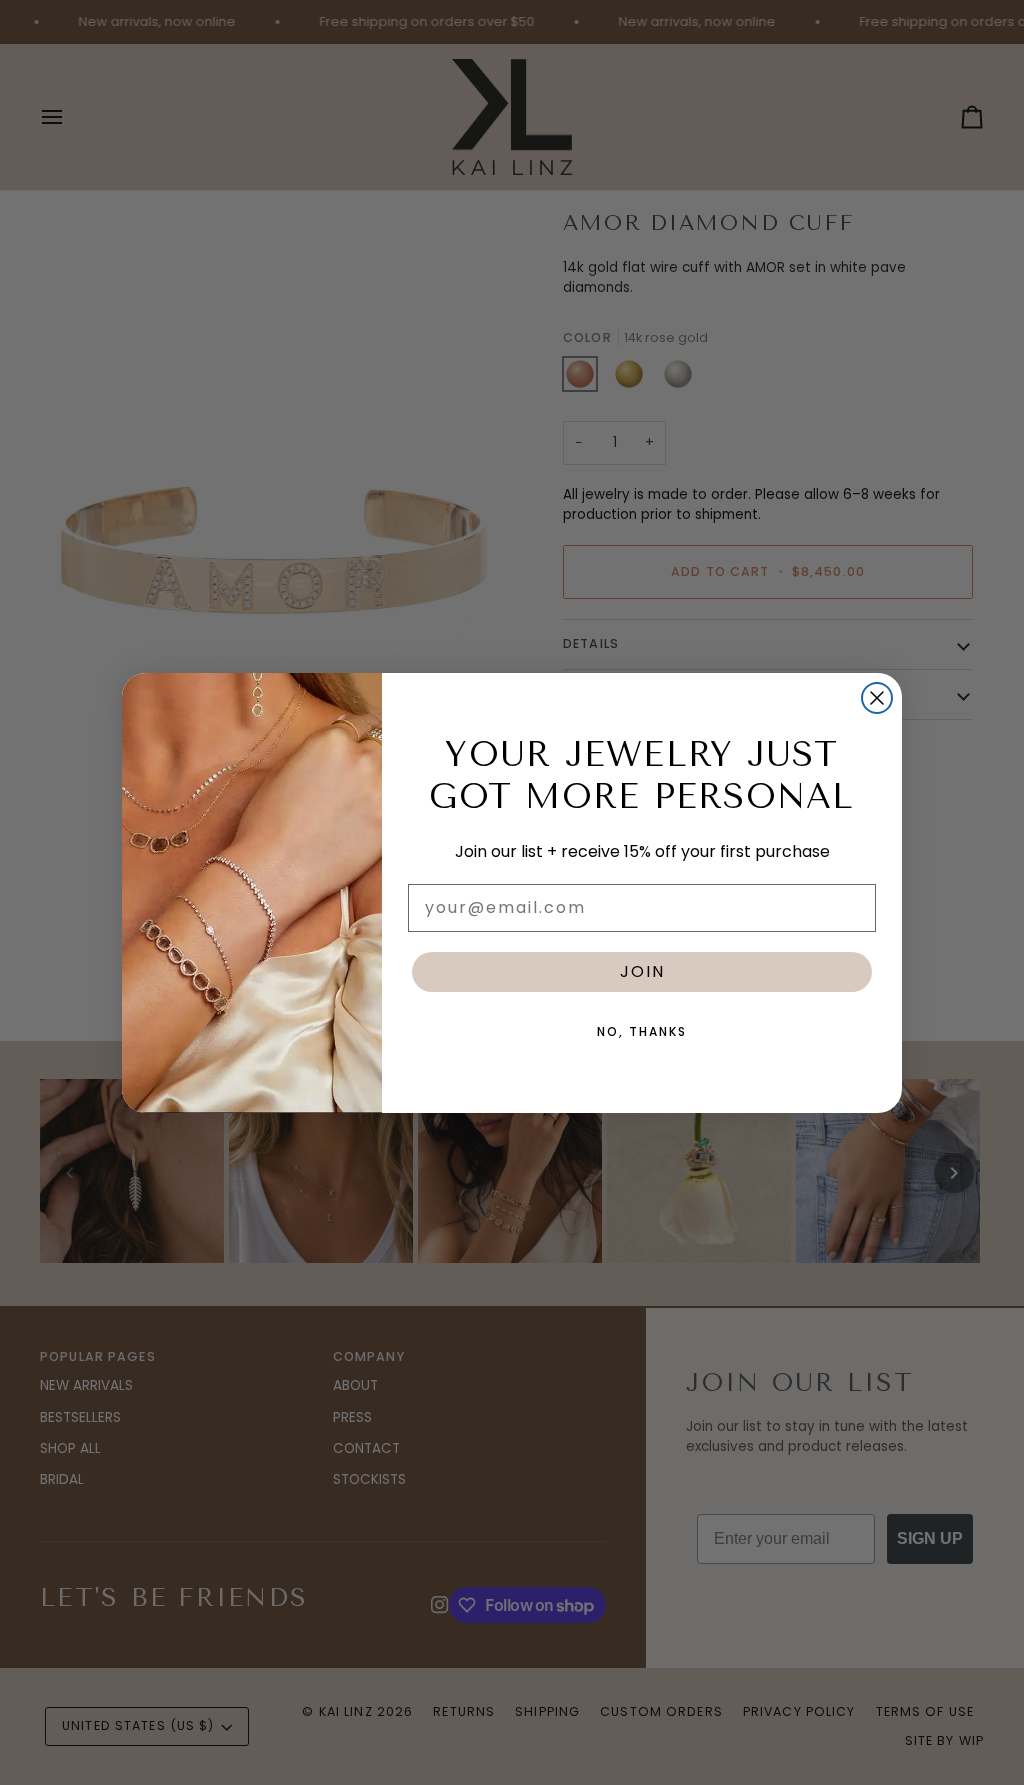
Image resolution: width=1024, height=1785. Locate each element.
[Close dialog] (877, 698)
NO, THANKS (642, 1031)
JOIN (642, 971)
